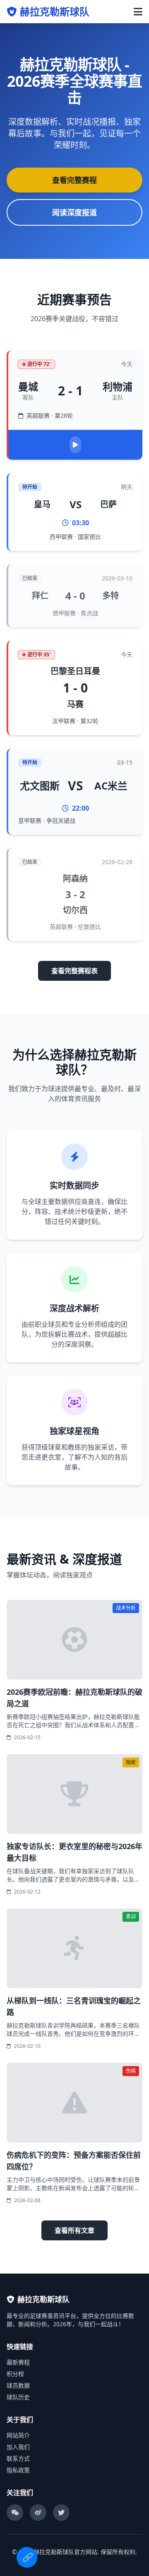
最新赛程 (18, 2362)
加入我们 (18, 2447)
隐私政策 (18, 2470)
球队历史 (18, 2397)
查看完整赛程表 (74, 971)
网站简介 (18, 2435)
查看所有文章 (74, 2230)
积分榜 (15, 2374)
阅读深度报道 (74, 212)
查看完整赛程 (74, 180)
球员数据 (18, 2385)
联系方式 (18, 2458)
